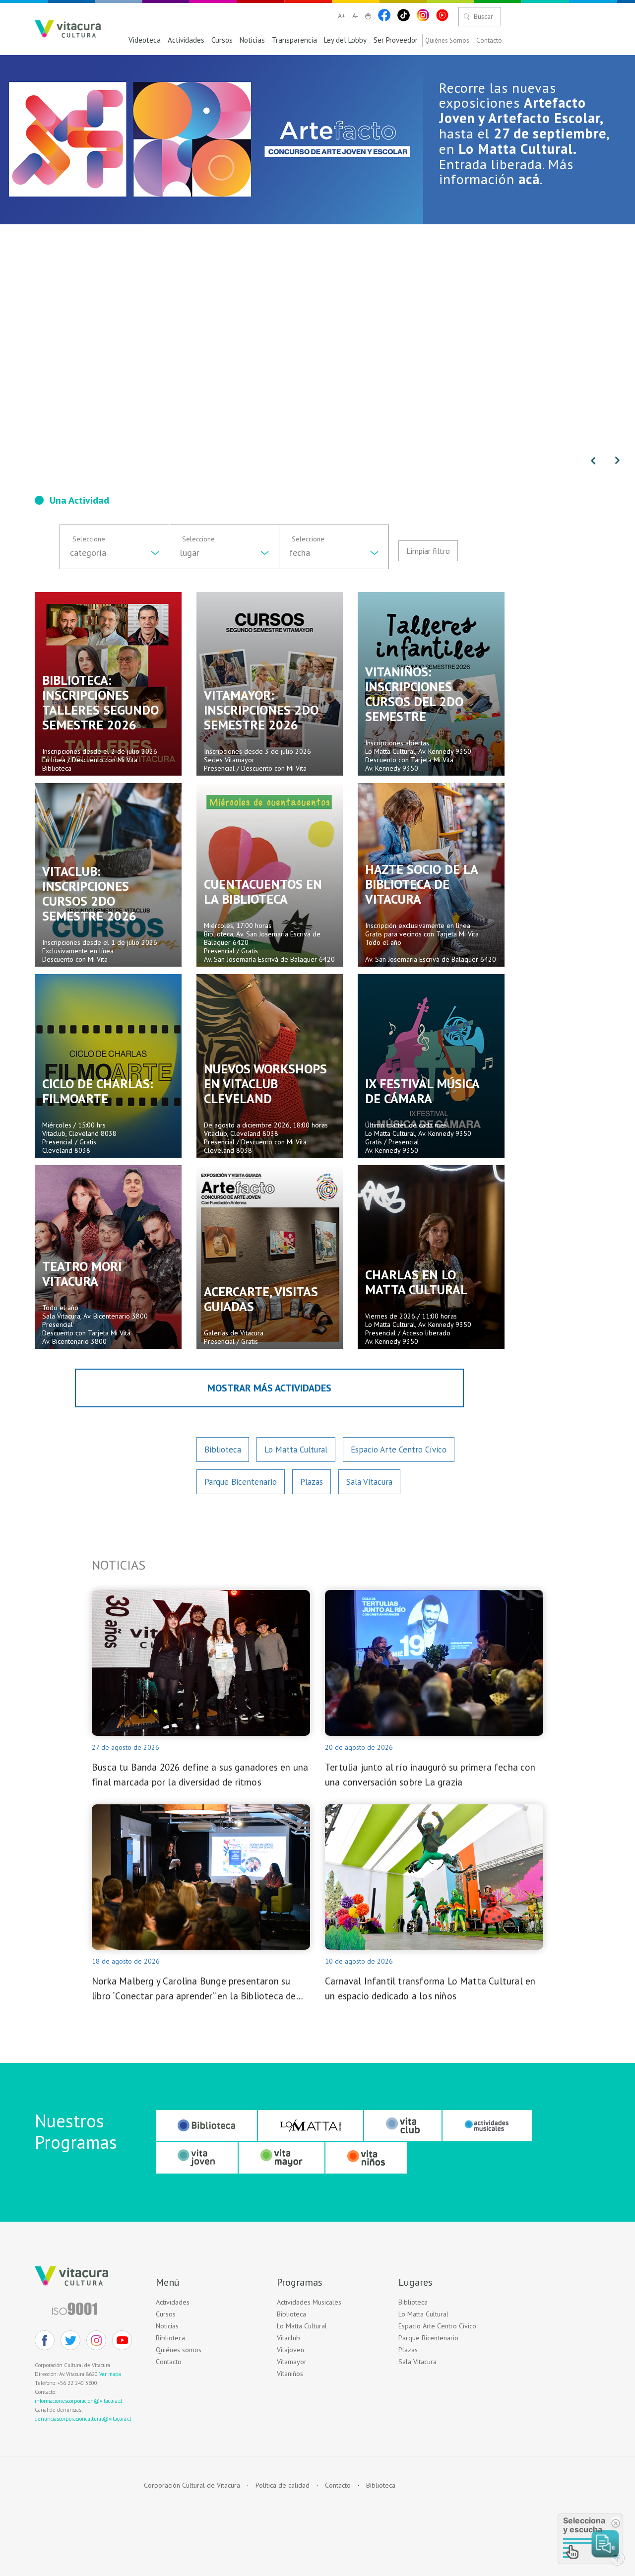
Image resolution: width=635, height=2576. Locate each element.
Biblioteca (223, 1450)
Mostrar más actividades (269, 1388)
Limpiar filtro (428, 551)
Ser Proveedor (396, 40)
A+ (342, 16)
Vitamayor (292, 2362)
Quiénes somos (179, 2350)
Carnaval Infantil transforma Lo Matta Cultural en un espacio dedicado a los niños (430, 1988)
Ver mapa (110, 2374)
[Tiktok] (404, 15)
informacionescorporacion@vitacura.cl (78, 2401)
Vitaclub (288, 2338)
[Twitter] (70, 2340)
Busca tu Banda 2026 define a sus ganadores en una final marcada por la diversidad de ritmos (200, 1775)
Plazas (312, 1482)
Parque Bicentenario (241, 1482)
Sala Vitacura (369, 1482)
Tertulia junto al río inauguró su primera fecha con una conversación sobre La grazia (430, 1775)
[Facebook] (384, 15)
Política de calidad (283, 2485)
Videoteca (145, 40)
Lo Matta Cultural (296, 1450)
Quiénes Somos (447, 41)
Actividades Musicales (309, 2302)
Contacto (489, 41)
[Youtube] (442, 15)
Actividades (186, 40)
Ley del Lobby (345, 40)
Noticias (252, 40)
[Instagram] (423, 15)
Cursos (222, 40)
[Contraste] (368, 16)
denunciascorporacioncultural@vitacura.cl (83, 2419)
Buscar (483, 16)
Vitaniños (290, 2374)
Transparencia (294, 40)
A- (355, 16)
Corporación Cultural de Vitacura (192, 2485)
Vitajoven (290, 2350)
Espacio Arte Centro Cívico (399, 1450)
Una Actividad (79, 500)
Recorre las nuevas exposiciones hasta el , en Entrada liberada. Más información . (524, 133)
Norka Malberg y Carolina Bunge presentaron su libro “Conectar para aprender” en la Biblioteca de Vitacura (194, 1989)
